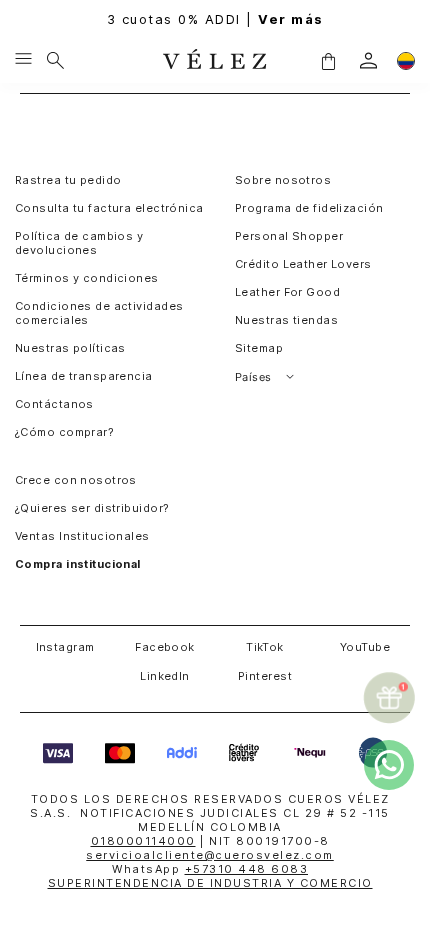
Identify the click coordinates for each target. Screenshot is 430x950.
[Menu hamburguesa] (23, 60)
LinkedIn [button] (165, 676)
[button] (328, 60)
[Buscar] (55, 60)
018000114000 (143, 841)
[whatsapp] (389, 765)
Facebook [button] (165, 647)
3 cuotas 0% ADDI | (215, 19)
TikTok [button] (265, 647)
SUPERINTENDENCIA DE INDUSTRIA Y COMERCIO (210, 883)
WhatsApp (210, 869)
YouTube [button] (365, 647)
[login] (368, 60)
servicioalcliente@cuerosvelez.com (210, 855)
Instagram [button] (65, 647)
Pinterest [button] (265, 676)
